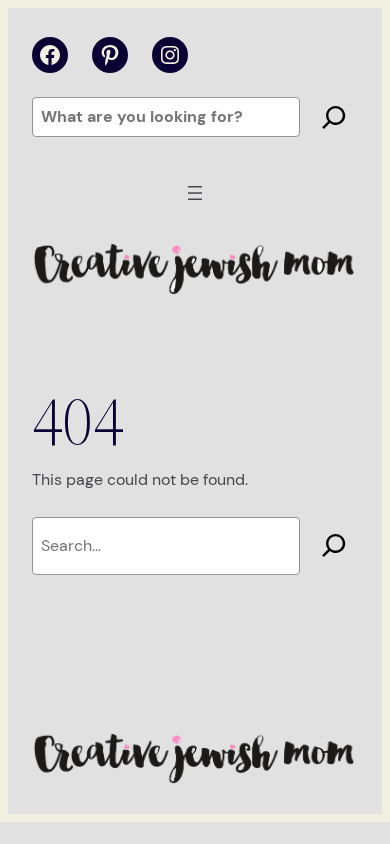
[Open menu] (195, 193)
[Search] (334, 117)
